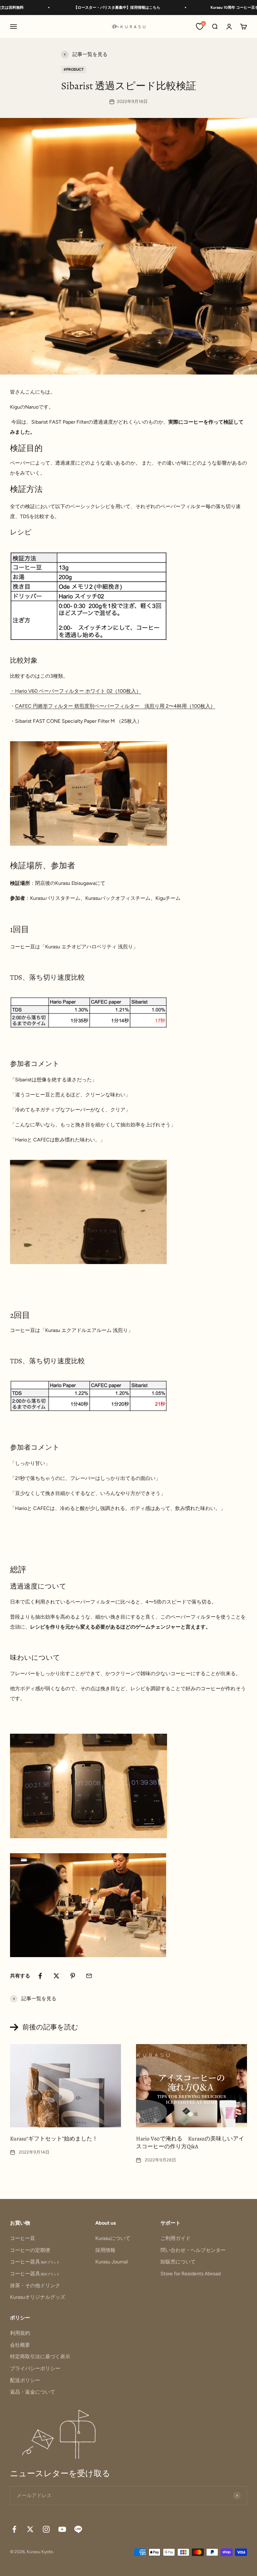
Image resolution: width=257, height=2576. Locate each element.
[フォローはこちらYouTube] (62, 2529)
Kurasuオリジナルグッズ (38, 2297)
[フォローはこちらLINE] (78, 2529)
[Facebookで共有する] (40, 1976)
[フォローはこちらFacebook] (14, 2529)
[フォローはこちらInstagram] (46, 2529)
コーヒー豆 (23, 2238)
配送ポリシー (25, 2380)
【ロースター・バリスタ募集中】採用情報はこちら (90, 8)
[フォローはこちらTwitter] (30, 2529)
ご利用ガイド (176, 2238)
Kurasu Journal (112, 2262)
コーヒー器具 (35, 2262)
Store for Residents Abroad (191, 2274)
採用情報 (105, 2250)
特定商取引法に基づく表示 (40, 2357)
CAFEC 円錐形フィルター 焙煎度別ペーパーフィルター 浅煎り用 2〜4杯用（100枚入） (115, 706)
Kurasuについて (113, 2238)
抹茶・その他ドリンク (35, 2285)
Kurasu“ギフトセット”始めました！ (54, 2139)
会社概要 (20, 2345)
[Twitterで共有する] (56, 1976)
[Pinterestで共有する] (73, 1976)
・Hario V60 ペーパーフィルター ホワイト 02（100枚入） (76, 691)
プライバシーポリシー (35, 2368)
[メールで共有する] (89, 1976)
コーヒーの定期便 (30, 2250)
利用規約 (20, 2333)
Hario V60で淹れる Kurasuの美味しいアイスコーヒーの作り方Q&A (190, 2142)
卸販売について (178, 2262)
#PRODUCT (74, 69)
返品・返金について (33, 2392)
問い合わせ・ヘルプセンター (193, 2250)
